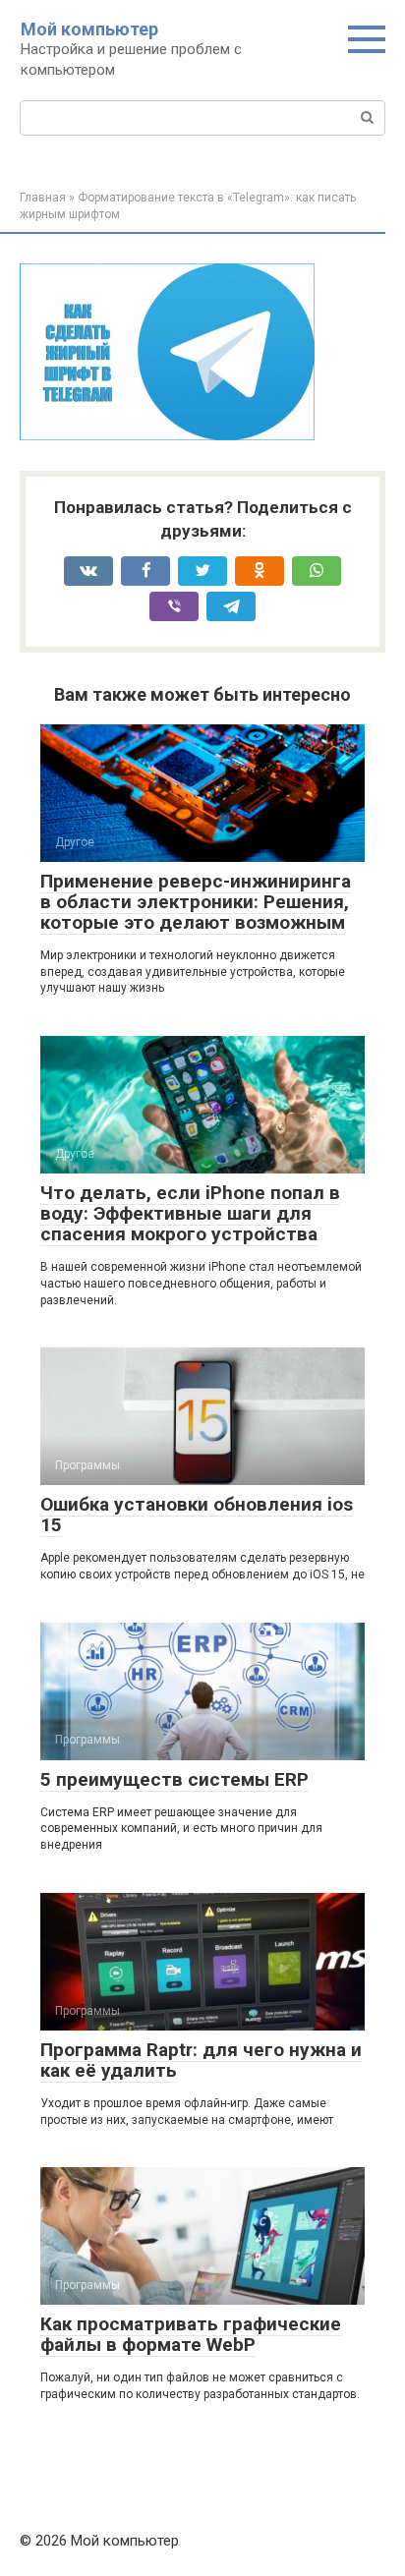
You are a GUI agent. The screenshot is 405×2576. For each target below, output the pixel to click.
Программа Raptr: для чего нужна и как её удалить (201, 2060)
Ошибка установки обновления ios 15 (197, 1515)
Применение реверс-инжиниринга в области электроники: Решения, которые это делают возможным (196, 902)
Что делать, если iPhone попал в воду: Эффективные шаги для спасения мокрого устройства (190, 1213)
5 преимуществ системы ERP (174, 1779)
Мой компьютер (89, 29)
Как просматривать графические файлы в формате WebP (191, 2334)
